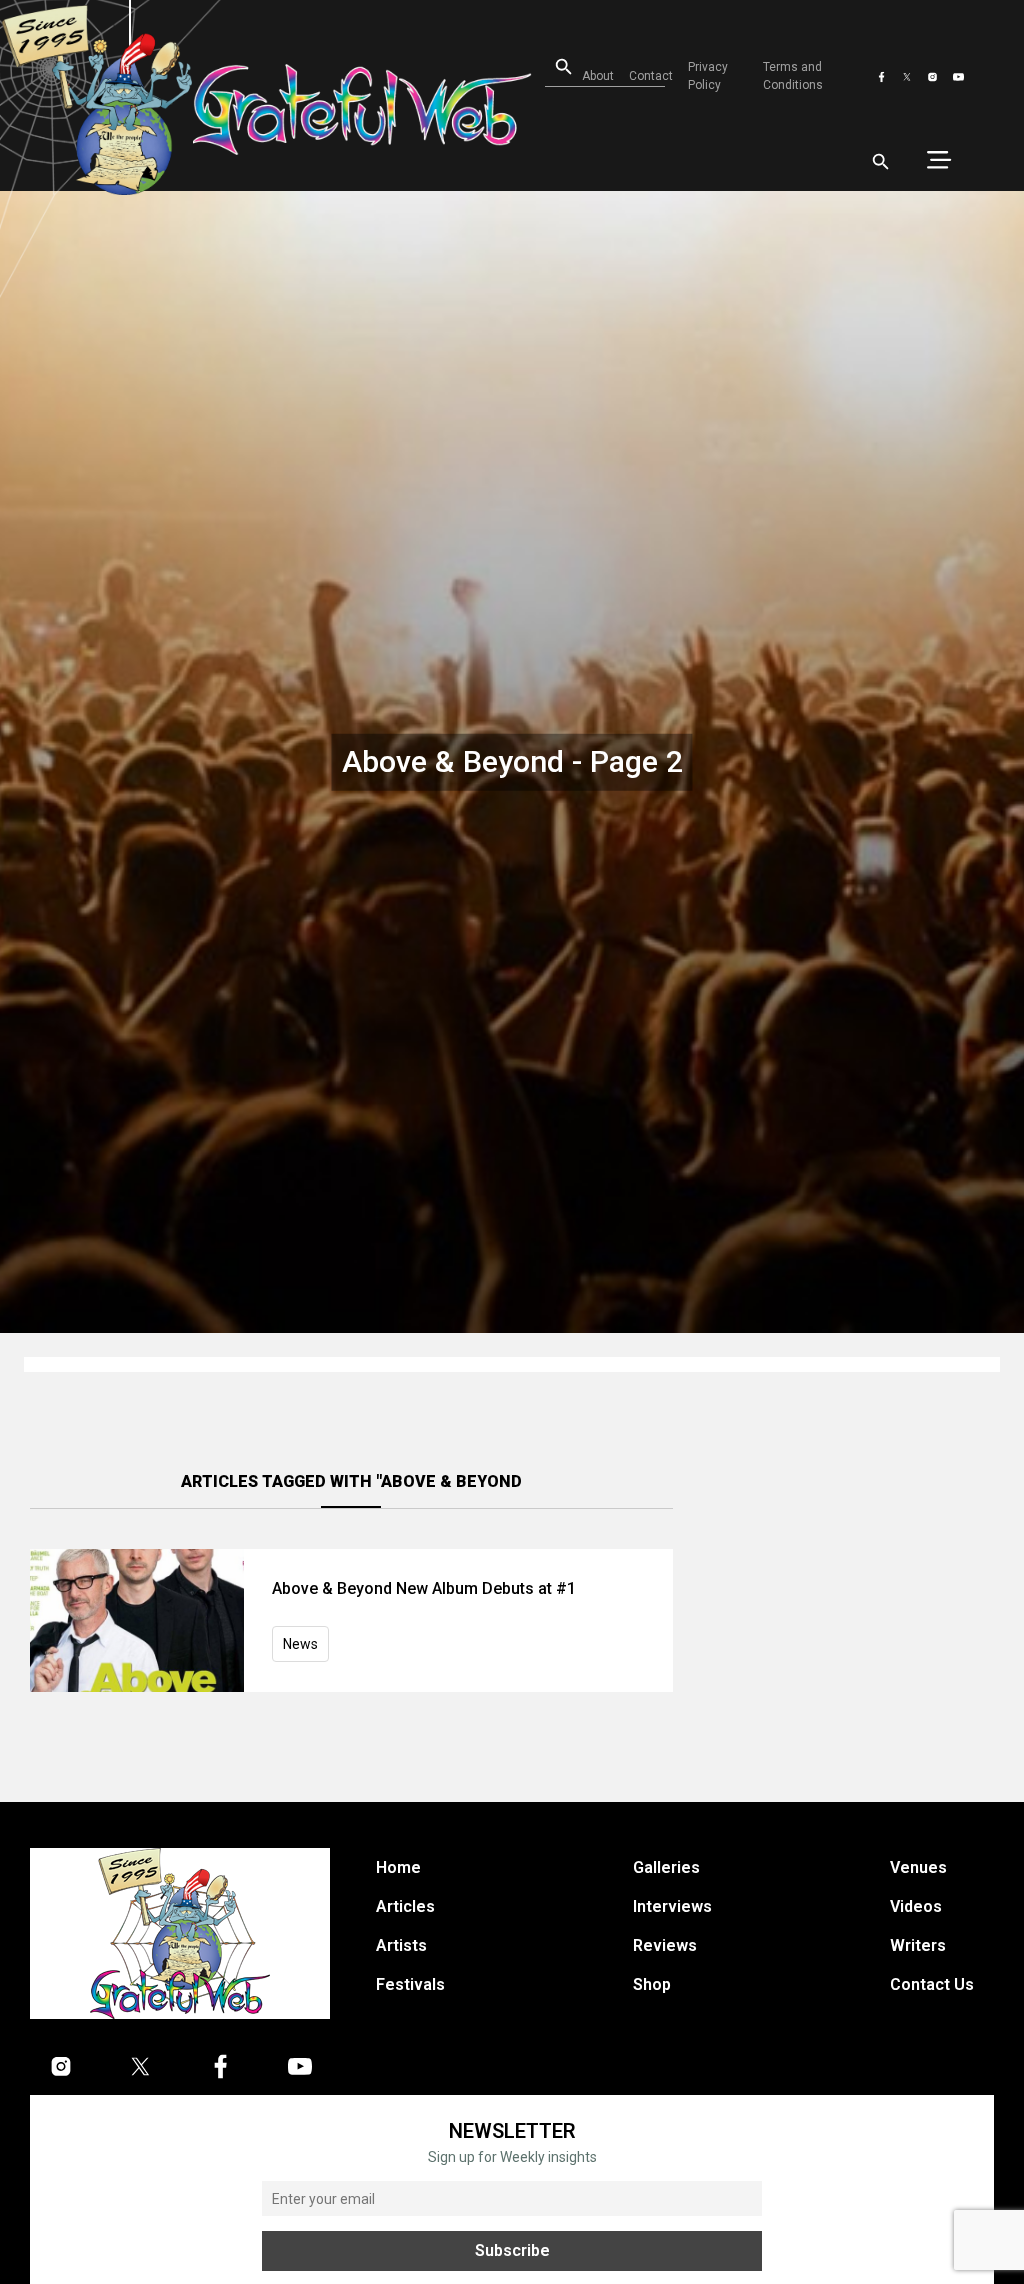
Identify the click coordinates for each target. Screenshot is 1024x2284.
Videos (916, 1906)
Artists (401, 1945)
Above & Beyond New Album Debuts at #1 (424, 1588)
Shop (652, 1984)
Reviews (665, 1945)
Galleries (666, 1867)
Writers (918, 1945)
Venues (918, 1867)
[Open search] (881, 162)
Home (398, 1867)
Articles (405, 1906)
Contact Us (932, 1984)
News (300, 1644)
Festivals (410, 1984)
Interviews (672, 1906)
